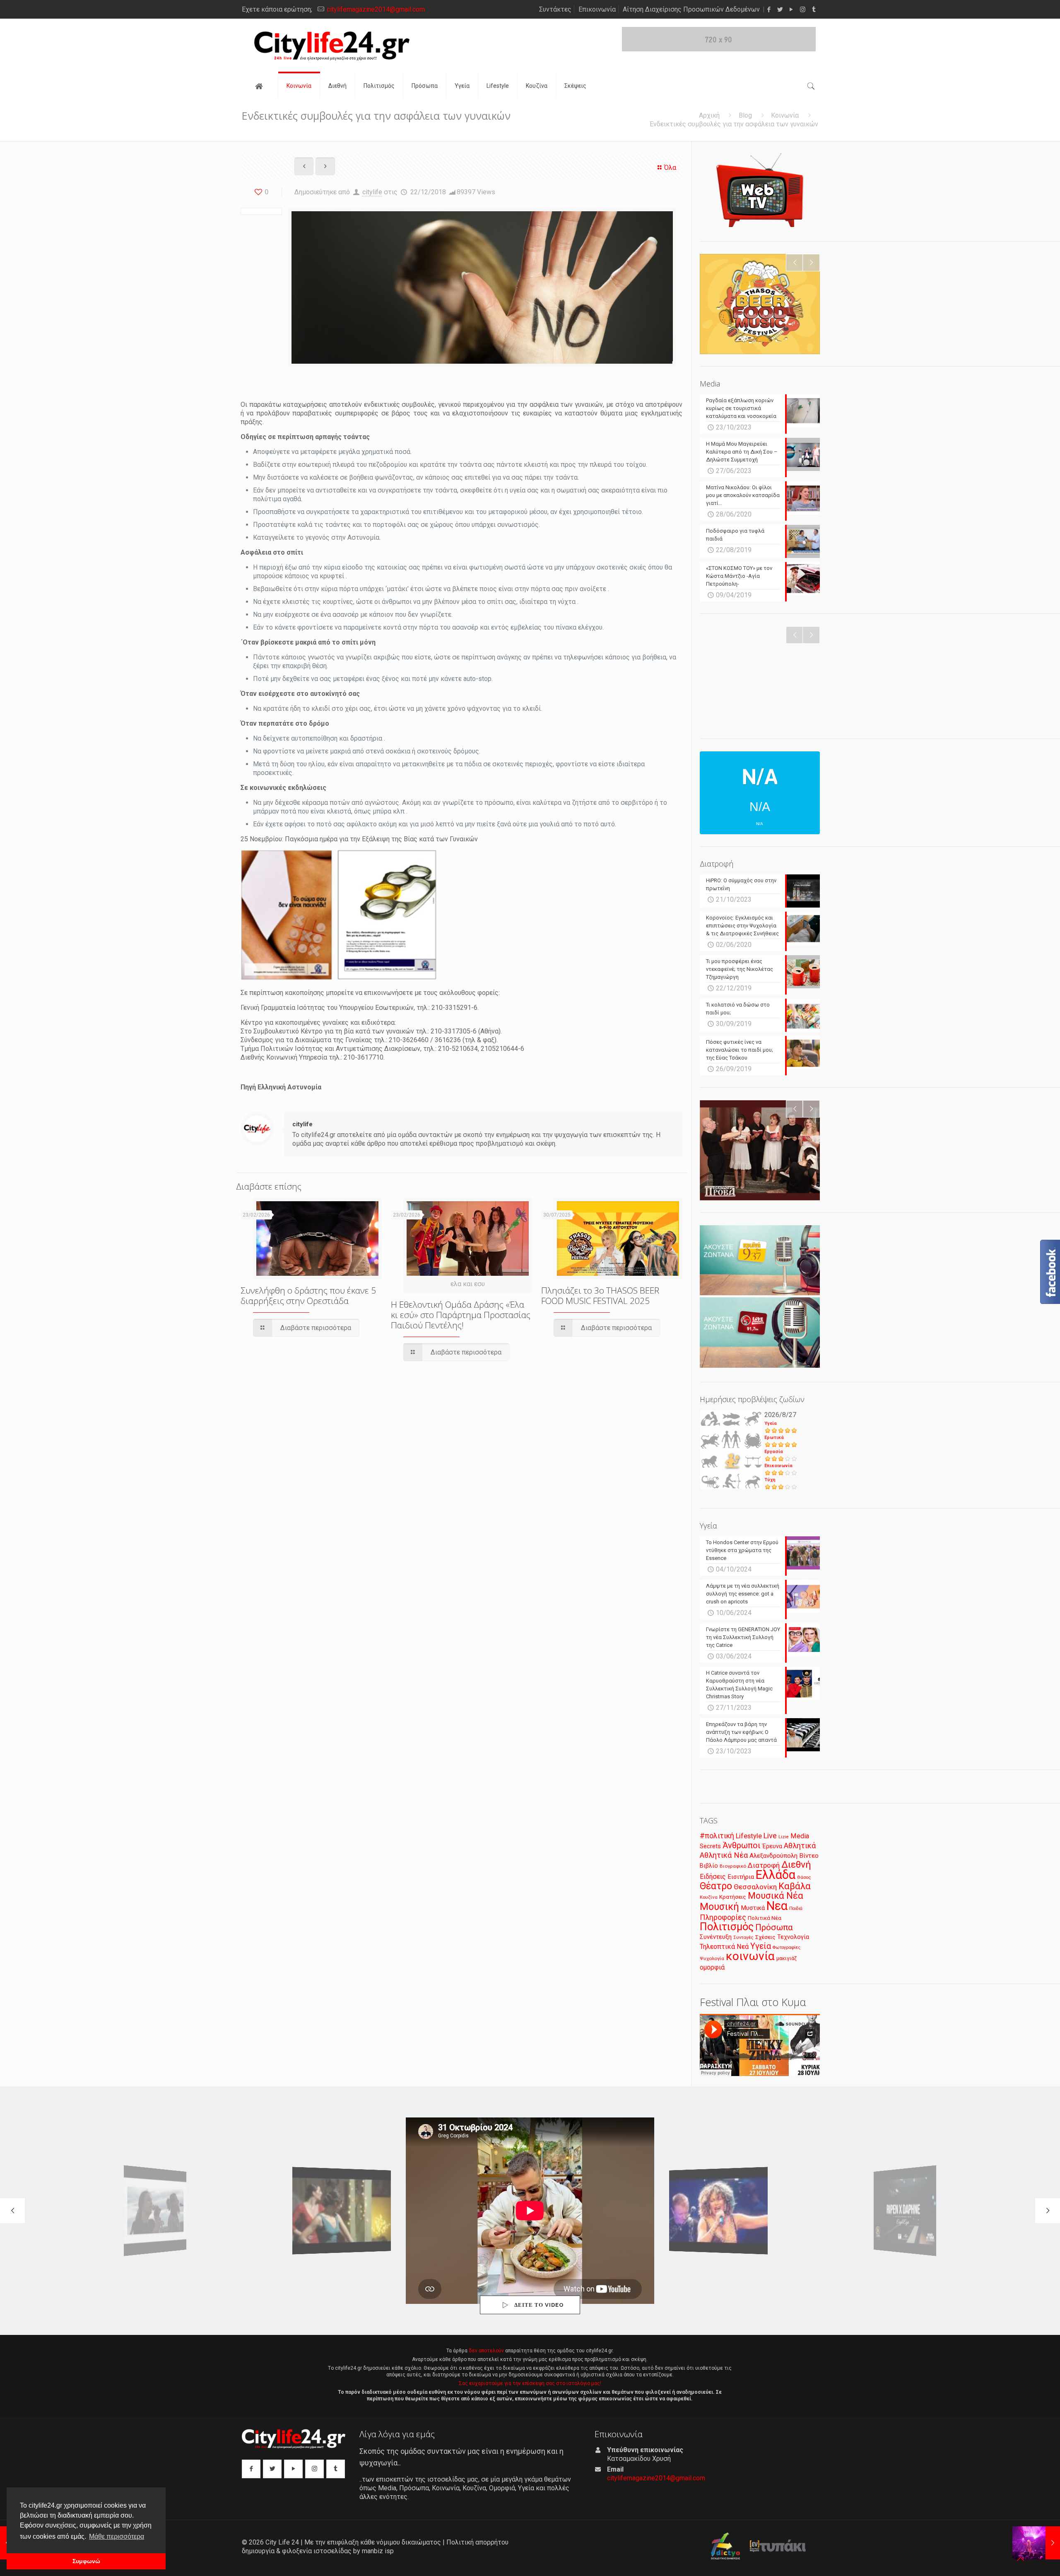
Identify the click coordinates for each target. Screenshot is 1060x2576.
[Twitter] (780, 10)
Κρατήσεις (733, 1897)
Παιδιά (796, 1908)
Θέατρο (716, 1886)
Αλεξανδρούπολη (773, 1856)
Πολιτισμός (727, 1927)
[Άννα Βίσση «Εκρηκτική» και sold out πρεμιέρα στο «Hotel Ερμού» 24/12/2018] (1036, 2543)
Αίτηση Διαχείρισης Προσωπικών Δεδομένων (691, 9)
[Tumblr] (814, 10)
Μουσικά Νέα (776, 1896)
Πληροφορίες (723, 1917)
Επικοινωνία (597, 9)
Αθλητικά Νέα (724, 1855)
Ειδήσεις (713, 1877)
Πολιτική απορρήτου (477, 2542)
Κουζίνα (709, 1897)
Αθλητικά (800, 1846)
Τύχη (770, 1480)
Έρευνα (772, 1846)
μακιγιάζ (787, 1958)
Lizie (784, 1837)
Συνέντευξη (716, 1937)
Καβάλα (795, 1886)
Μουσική (719, 1907)
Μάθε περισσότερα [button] (117, 2536)
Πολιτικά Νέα (765, 1918)
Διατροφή (764, 1865)
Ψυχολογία (712, 1958)
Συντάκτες (555, 9)
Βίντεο (809, 1856)
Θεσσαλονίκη (755, 1887)
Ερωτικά (774, 1438)
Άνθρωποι (742, 1845)
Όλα (670, 168)
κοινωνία (750, 1956)
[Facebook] (769, 10)
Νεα (777, 1906)
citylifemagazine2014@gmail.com (376, 9)
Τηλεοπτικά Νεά (724, 1947)
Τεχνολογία (793, 1937)
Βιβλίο (709, 1866)
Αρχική (709, 115)
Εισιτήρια (741, 1877)
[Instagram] (803, 10)
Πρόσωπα (774, 1927)
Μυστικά (753, 1908)
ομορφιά (712, 1967)
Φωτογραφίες (787, 1947)
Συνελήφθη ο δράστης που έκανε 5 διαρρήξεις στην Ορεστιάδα (308, 1295)
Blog (745, 115)
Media (800, 1836)
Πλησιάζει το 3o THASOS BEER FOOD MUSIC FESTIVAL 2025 (600, 1295)
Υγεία (771, 1423)
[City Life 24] (332, 46)
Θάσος (804, 1877)
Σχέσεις (765, 1937)
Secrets (710, 1846)
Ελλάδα (776, 1875)
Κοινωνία (785, 115)
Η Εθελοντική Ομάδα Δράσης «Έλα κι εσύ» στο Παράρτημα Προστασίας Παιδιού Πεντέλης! (461, 1315)
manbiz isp (378, 2551)
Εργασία (774, 1452)
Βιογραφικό (733, 1866)
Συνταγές (743, 1937)
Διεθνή (796, 1865)
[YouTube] (791, 10)
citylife (372, 192)
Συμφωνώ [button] (86, 2561)
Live (770, 1836)
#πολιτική (717, 1836)
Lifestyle (749, 1836)
